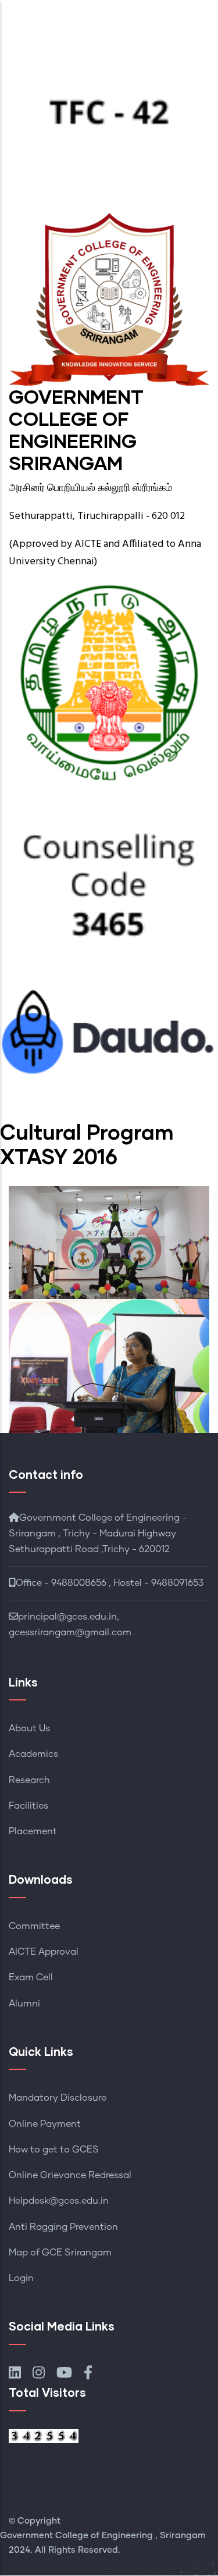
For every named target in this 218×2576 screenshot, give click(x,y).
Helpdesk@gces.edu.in (59, 2201)
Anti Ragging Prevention (63, 2227)
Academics (33, 1754)
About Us (29, 1728)
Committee (34, 1926)
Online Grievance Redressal (70, 2175)
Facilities (28, 1806)
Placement (33, 1831)
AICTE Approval (44, 1952)
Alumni (24, 2004)
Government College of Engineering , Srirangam (103, 2536)
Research (29, 1780)
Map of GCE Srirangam (60, 2253)
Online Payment (45, 2124)
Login (21, 2278)
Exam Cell (31, 1977)
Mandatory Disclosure (58, 2098)
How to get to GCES (54, 2150)
